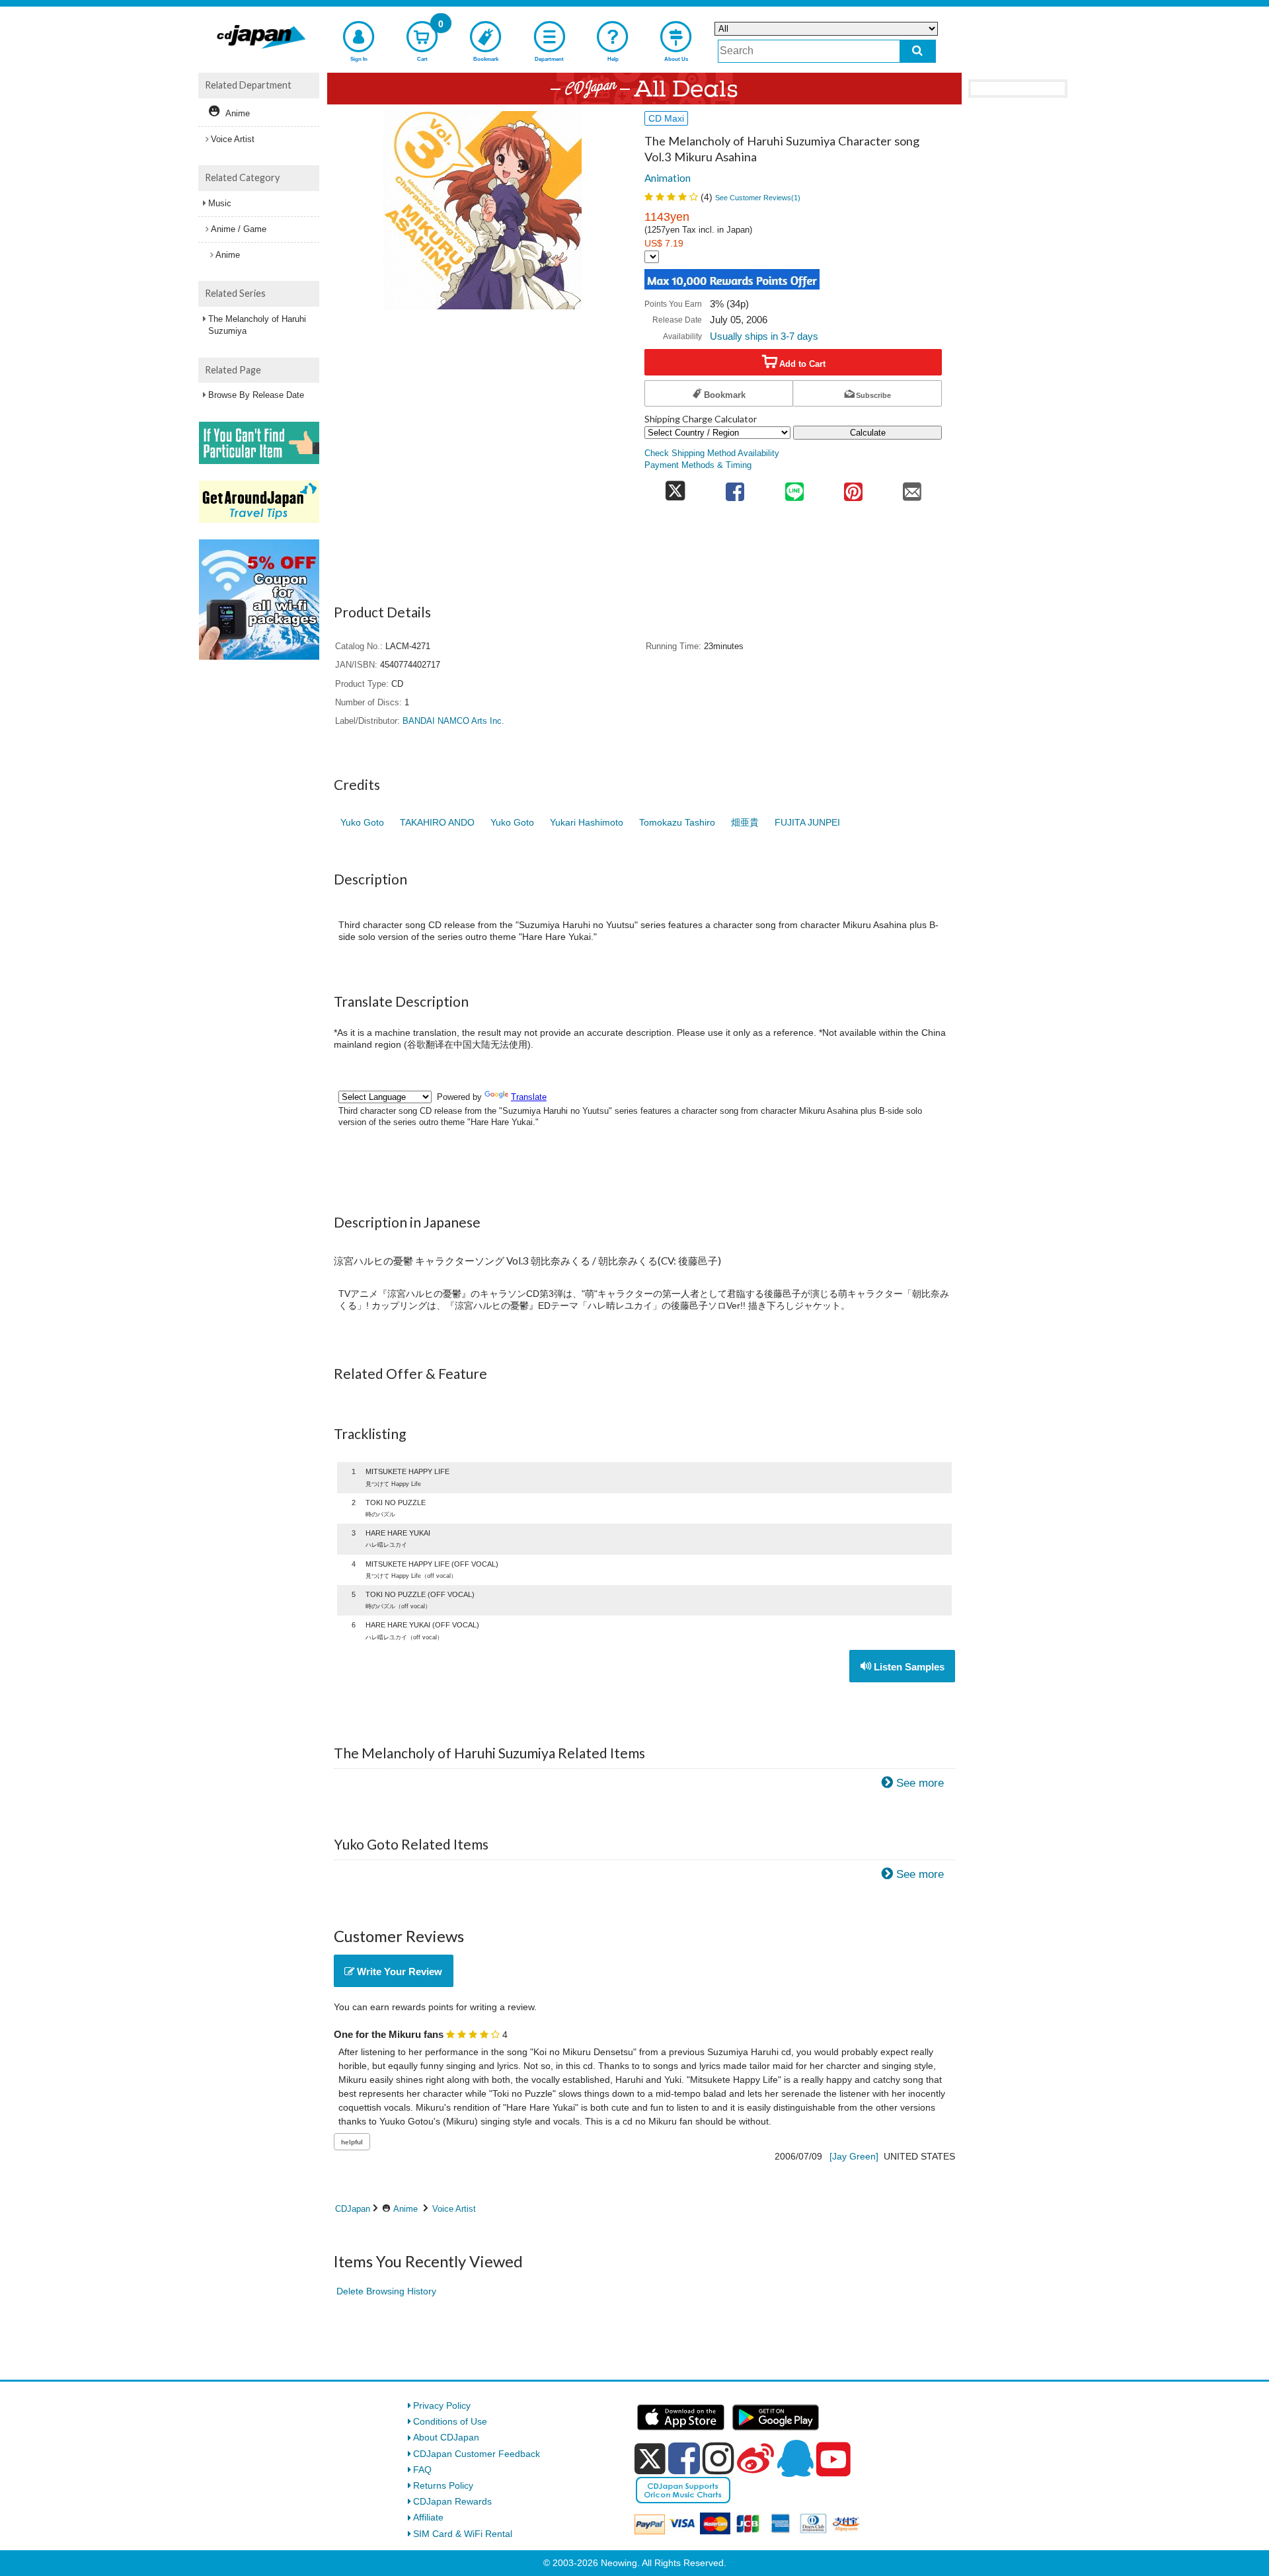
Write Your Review (398, 1971)
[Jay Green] (854, 2156)
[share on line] (794, 488)
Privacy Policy (442, 2405)
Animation (668, 178)
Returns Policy (443, 2485)
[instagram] (718, 2458)
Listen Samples (908, 1667)
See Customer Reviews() (758, 198)
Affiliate (428, 2517)
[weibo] (755, 2458)
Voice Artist (454, 2209)
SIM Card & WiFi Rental (463, 2534)
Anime (405, 2209)
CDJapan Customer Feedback (477, 2454)
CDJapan (353, 2209)
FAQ (422, 2470)
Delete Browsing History (386, 2291)
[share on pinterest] (853, 488)
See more (920, 1783)
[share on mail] (912, 488)
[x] (650, 2459)
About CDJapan (446, 2437)
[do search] (918, 51)
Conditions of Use (450, 2421)
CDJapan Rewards (452, 2501)
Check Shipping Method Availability (712, 453)
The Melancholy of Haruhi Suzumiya (257, 325)
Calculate (868, 433)
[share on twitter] (675, 488)
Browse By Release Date (256, 395)
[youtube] (833, 2460)
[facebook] (684, 2458)
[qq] (795, 2458)
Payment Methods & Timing (698, 465)
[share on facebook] (735, 488)
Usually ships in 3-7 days (764, 336)
